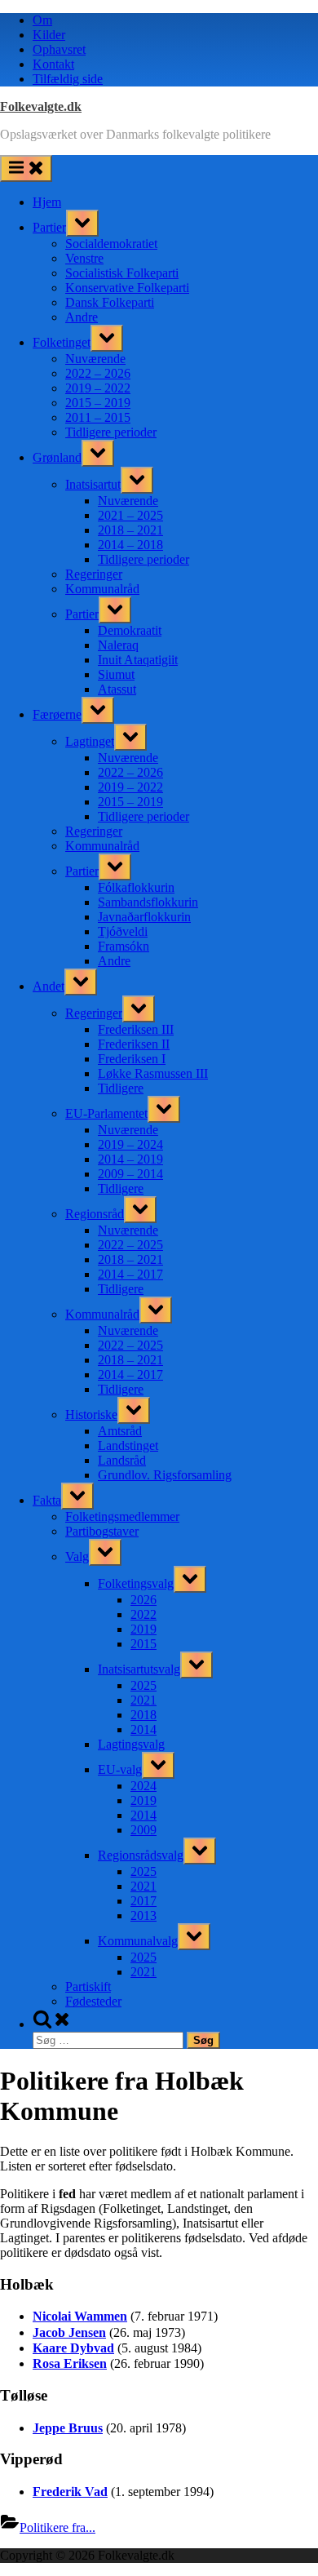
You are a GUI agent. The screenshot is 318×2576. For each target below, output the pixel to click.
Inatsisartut (93, 484)
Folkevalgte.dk (41, 106)
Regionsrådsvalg (141, 1855)
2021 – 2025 (130, 515)
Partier (49, 227)
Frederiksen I (132, 1059)
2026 (144, 1600)
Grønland (57, 457)
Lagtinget (90, 741)
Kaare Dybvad (73, 2348)
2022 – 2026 (98, 373)
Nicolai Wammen (80, 2316)
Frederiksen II (134, 1044)
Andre (82, 317)
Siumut (116, 674)
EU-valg (120, 1769)
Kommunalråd (102, 589)
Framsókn (124, 946)
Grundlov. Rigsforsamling (165, 1475)
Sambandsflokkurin (148, 902)
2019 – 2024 (130, 1144)
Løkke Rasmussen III (153, 1073)
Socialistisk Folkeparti (122, 273)
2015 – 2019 (98, 403)
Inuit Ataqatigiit (138, 660)
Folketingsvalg (136, 1583)
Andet (49, 986)
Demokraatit (130, 630)
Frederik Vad (70, 2492)
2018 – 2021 (130, 530)
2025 (144, 1685)
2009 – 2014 (130, 1174)
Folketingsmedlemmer (122, 1516)
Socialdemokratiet (111, 244)
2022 (144, 1614)
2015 (144, 1644)
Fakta (47, 1500)
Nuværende (95, 359)
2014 (144, 1729)
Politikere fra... (57, 2527)
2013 (144, 1915)
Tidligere (121, 1088)
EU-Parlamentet (106, 1113)
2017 (144, 1901)
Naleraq (118, 645)
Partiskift (88, 1986)
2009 (144, 1830)
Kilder (49, 35)
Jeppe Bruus (68, 2428)
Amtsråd (120, 1431)
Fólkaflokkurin (136, 887)
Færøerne (57, 714)
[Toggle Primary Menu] (26, 168)
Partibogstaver (102, 1531)
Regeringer (94, 574)
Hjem (47, 202)
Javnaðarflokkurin (144, 917)
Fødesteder (93, 2001)
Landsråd (122, 1460)
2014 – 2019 (130, 1159)
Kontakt (53, 64)
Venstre (84, 258)
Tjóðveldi (123, 931)
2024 (144, 1786)
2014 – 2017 (130, 1274)
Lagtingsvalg (131, 1744)
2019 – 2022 (98, 388)
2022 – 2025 (130, 1245)
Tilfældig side (68, 79)
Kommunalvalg (138, 1941)
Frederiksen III (136, 1029)
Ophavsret (59, 49)
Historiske (91, 1414)
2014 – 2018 (130, 545)
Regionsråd (95, 1214)
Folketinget (62, 342)
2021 (144, 1700)
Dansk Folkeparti (110, 302)
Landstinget (128, 1445)
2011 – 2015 (98, 417)
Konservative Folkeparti (127, 288)
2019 (144, 1629)
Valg (77, 1556)
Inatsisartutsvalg (139, 1669)
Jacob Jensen (69, 2332)
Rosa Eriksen (70, 2363)
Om (42, 20)
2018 (144, 1715)
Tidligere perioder (111, 432)
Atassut (117, 689)
